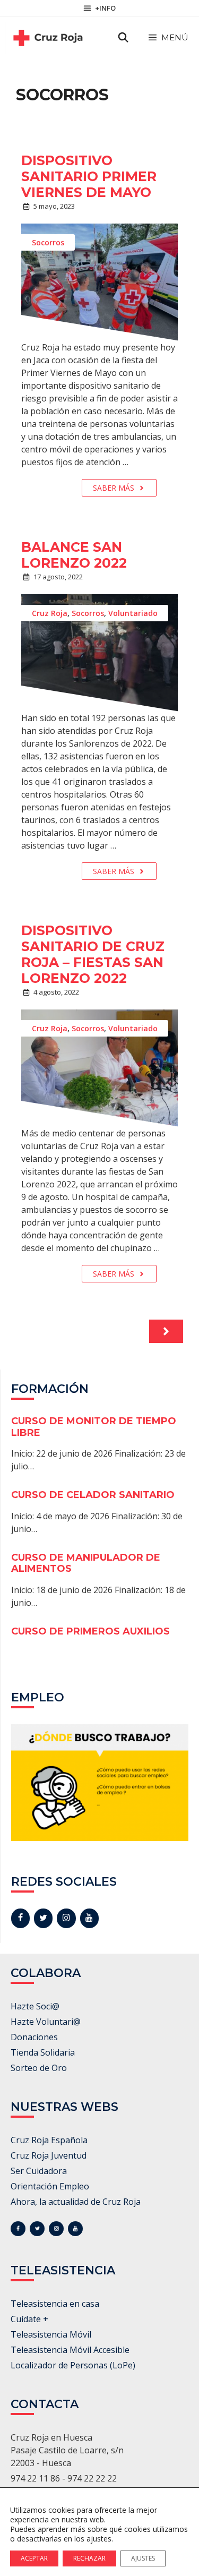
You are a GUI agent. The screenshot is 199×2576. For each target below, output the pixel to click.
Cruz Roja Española (49, 2140)
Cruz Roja (50, 613)
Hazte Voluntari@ (46, 2022)
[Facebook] (20, 1918)
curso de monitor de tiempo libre (94, 1427)
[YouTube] (89, 1918)
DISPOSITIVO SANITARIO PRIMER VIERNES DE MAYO (89, 176)
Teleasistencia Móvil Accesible (70, 2350)
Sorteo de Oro (39, 2068)
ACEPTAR (34, 2558)
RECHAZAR (89, 2558)
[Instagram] (66, 1918)
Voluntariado (133, 613)
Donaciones (34, 2037)
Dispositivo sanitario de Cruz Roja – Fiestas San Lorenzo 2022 (93, 954)
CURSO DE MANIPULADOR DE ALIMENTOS (86, 1563)
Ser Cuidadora (39, 2171)
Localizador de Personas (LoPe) (73, 2365)
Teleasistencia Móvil (51, 2334)
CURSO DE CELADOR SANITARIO (93, 1495)
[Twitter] (43, 1918)
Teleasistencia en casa (55, 2304)
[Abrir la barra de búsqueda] (123, 38)
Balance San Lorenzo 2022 (74, 555)
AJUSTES (143, 2558)
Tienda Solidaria (43, 2052)
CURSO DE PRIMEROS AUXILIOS (90, 1631)
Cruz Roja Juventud (49, 2155)
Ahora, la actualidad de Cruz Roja (76, 2202)
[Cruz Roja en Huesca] (48, 38)
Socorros (48, 242)
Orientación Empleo (50, 2186)
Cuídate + (29, 2319)
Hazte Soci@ (35, 2006)
